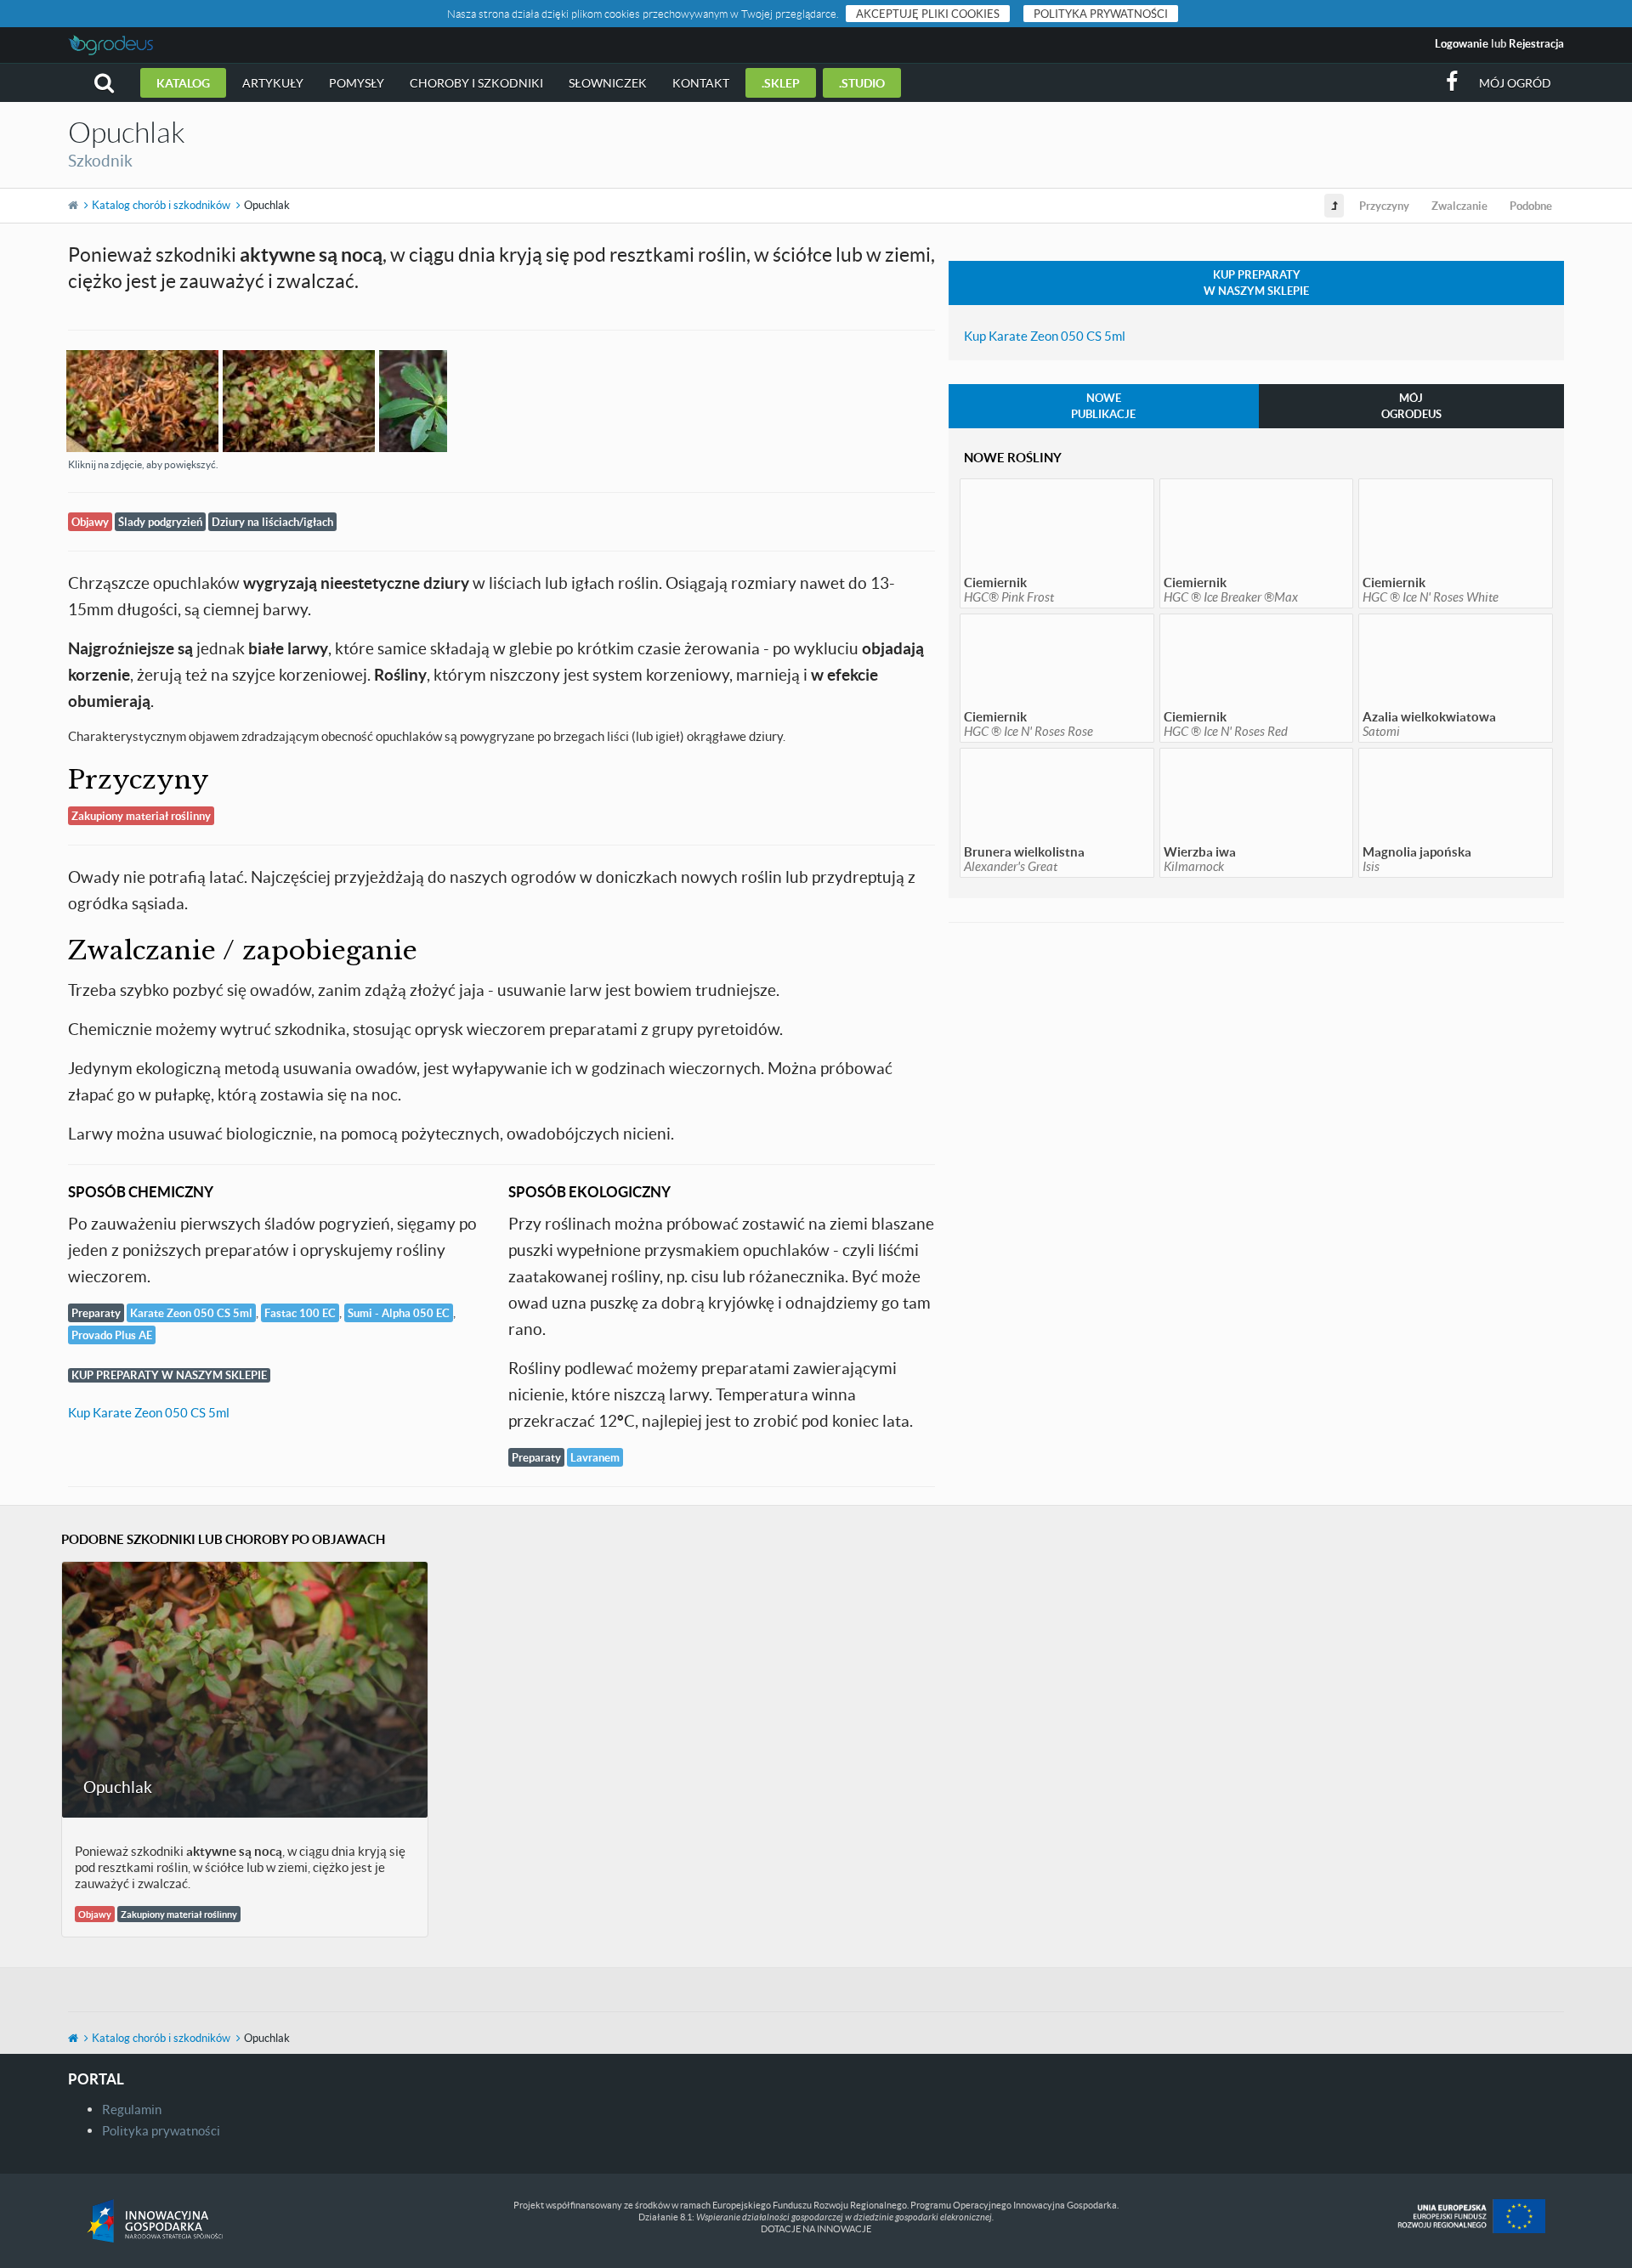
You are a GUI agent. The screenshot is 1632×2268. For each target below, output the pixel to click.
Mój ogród (1515, 83)
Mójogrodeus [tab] (1411, 406)
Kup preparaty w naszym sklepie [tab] (1256, 283)
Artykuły (273, 83)
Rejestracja (1536, 43)
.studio (862, 83)
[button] (104, 83)
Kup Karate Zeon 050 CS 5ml (149, 1412)
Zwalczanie (1459, 206)
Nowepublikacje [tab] (1103, 406)
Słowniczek (608, 83)
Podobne (1531, 206)
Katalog (183, 83)
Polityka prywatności (1101, 14)
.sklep (781, 83)
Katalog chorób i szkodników (161, 205)
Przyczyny (1384, 206)
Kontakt (701, 83)
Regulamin (132, 2109)
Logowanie (1462, 43)
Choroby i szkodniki (476, 83)
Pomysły (357, 83)
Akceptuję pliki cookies (928, 14)
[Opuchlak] (143, 401)
